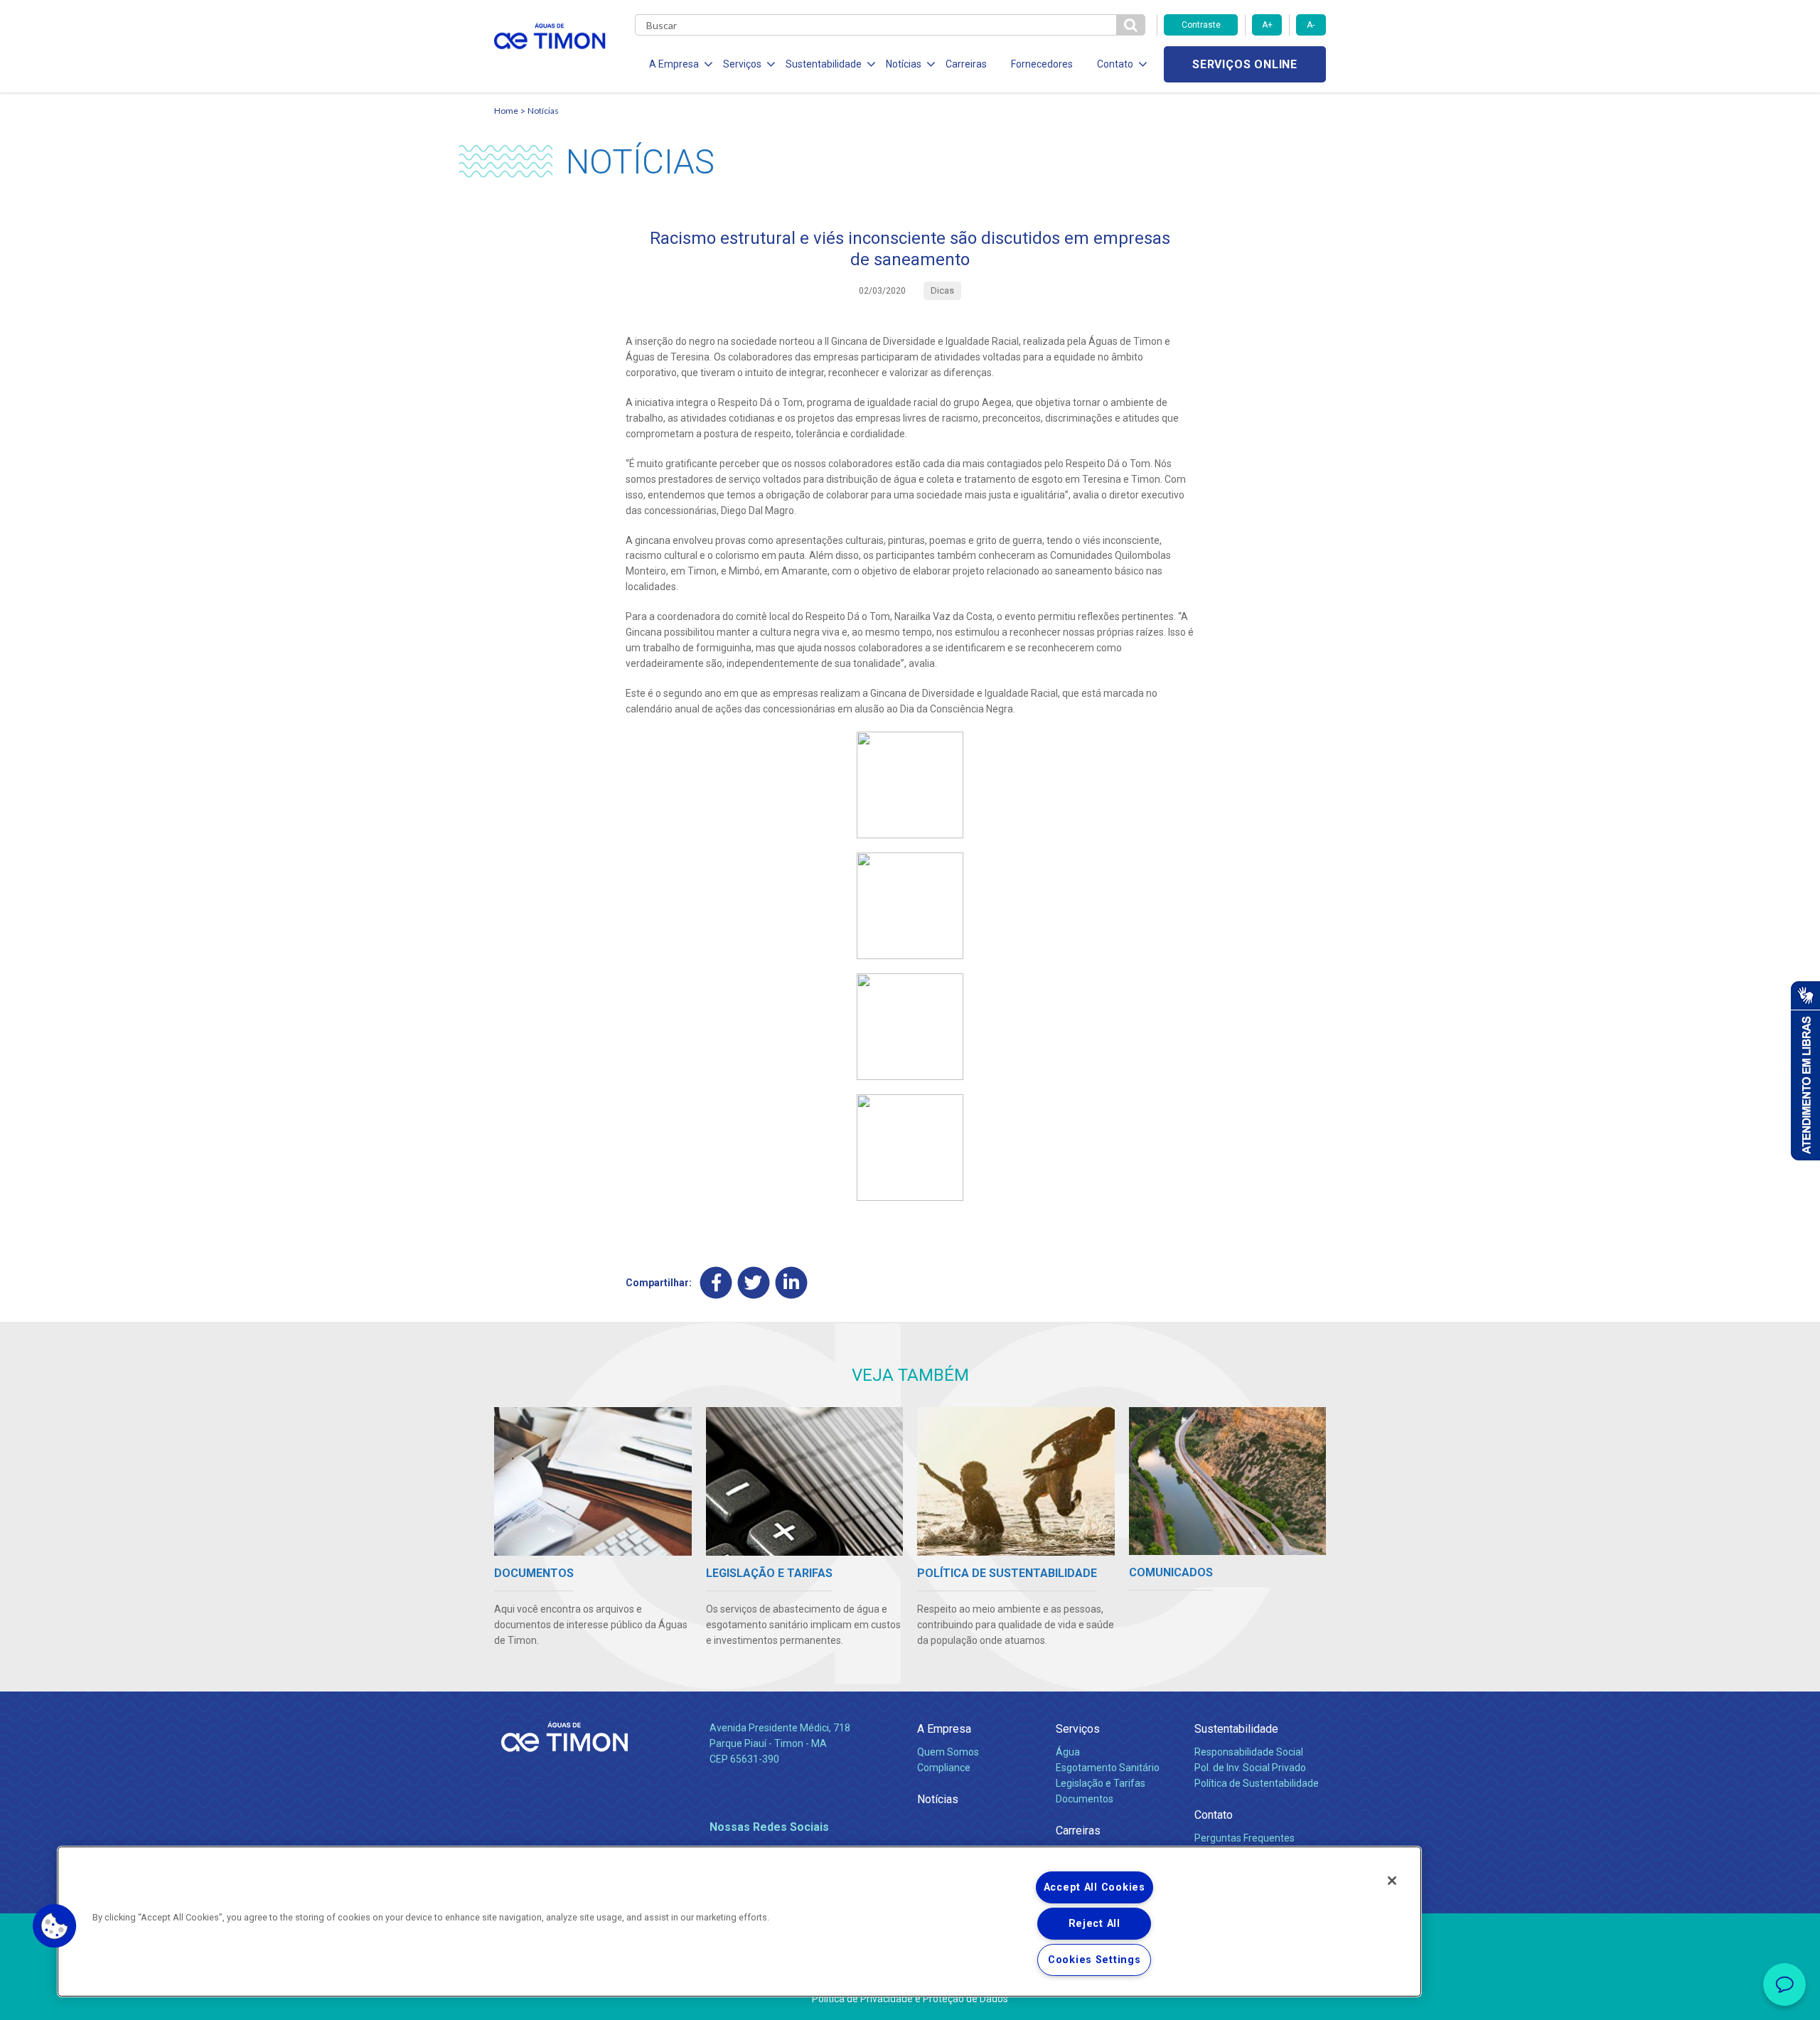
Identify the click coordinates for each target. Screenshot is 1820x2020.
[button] (55, 1926)
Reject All (1094, 1924)
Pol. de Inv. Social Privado (1250, 1768)
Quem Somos (948, 1752)
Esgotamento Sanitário (1108, 1768)
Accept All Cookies (1094, 1887)
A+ (1267, 25)
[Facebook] (716, 1283)
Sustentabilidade (1236, 1729)
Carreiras (966, 64)
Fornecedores (1042, 64)
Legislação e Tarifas (1101, 1783)
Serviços (1078, 1729)
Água (1068, 1752)
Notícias (543, 111)
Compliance (944, 1768)
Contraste (1201, 25)
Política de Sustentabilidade (1257, 1783)
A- (1311, 25)
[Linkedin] (792, 1283)
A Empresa (944, 1729)
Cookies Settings (1094, 1960)
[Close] (1392, 1881)
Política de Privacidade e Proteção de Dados (910, 1999)
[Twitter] (754, 1283)
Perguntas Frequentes (1244, 1838)
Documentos (1085, 1799)
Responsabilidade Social (1249, 1752)
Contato (1214, 1815)
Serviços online (1245, 64)
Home (506, 111)
